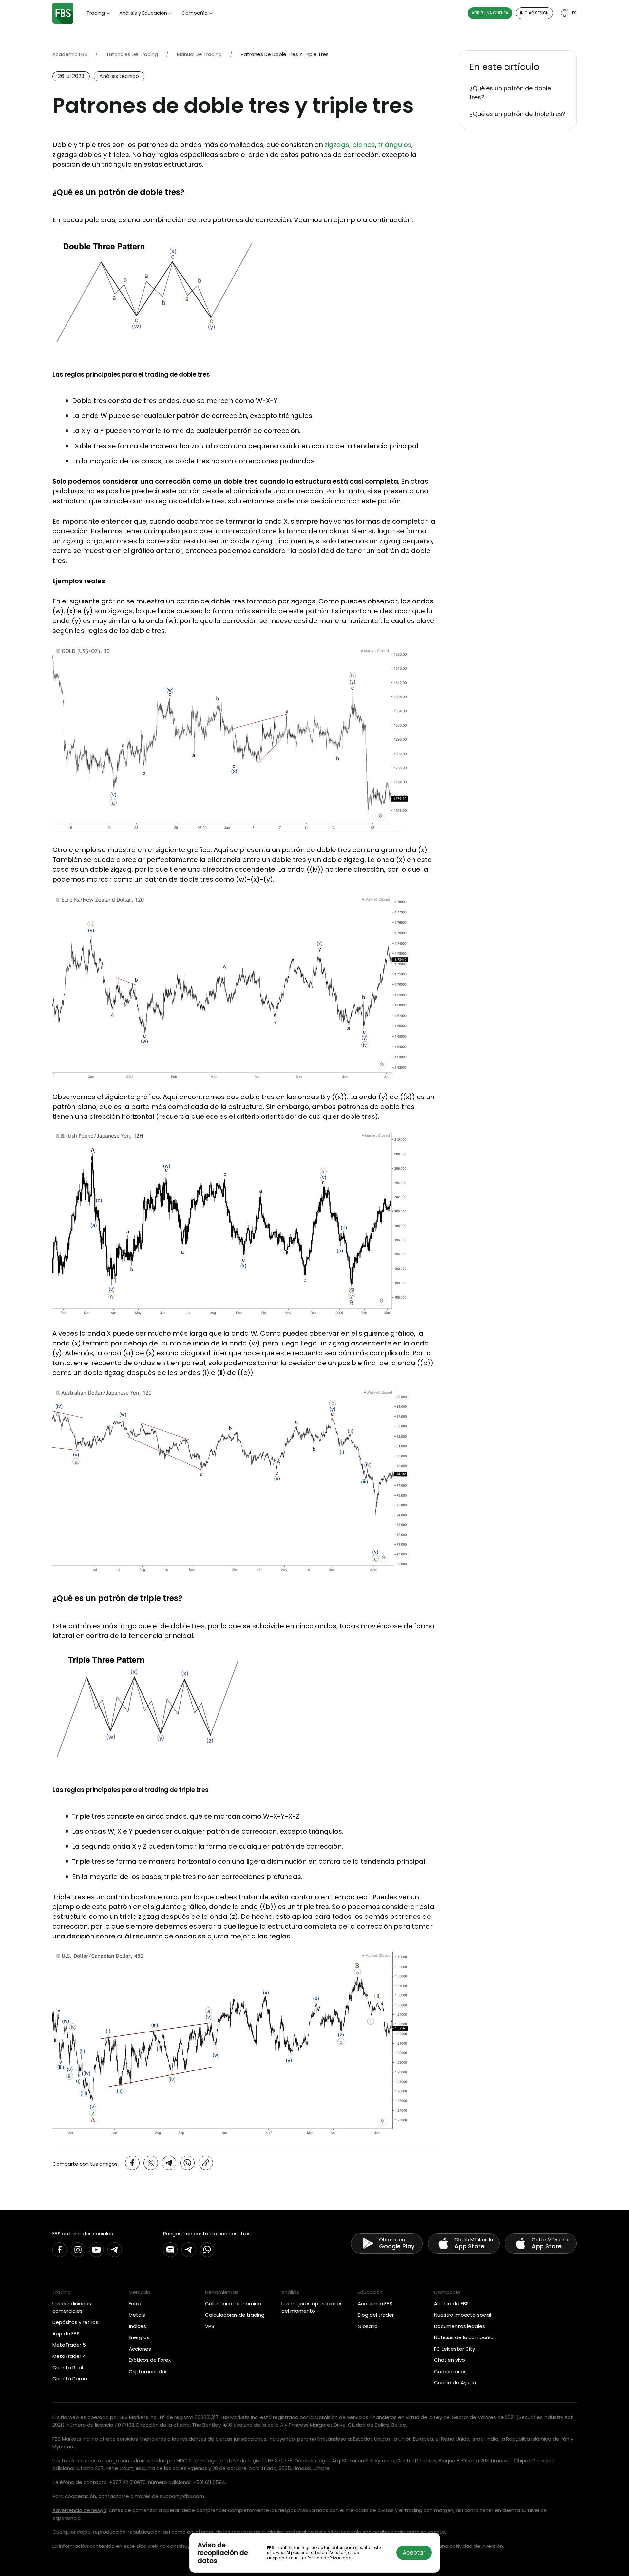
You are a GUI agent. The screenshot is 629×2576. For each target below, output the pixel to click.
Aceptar (414, 2553)
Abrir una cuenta (490, 13)
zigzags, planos (350, 145)
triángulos (395, 145)
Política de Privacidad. (330, 2558)
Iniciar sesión (534, 13)
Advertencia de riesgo (79, 2510)
